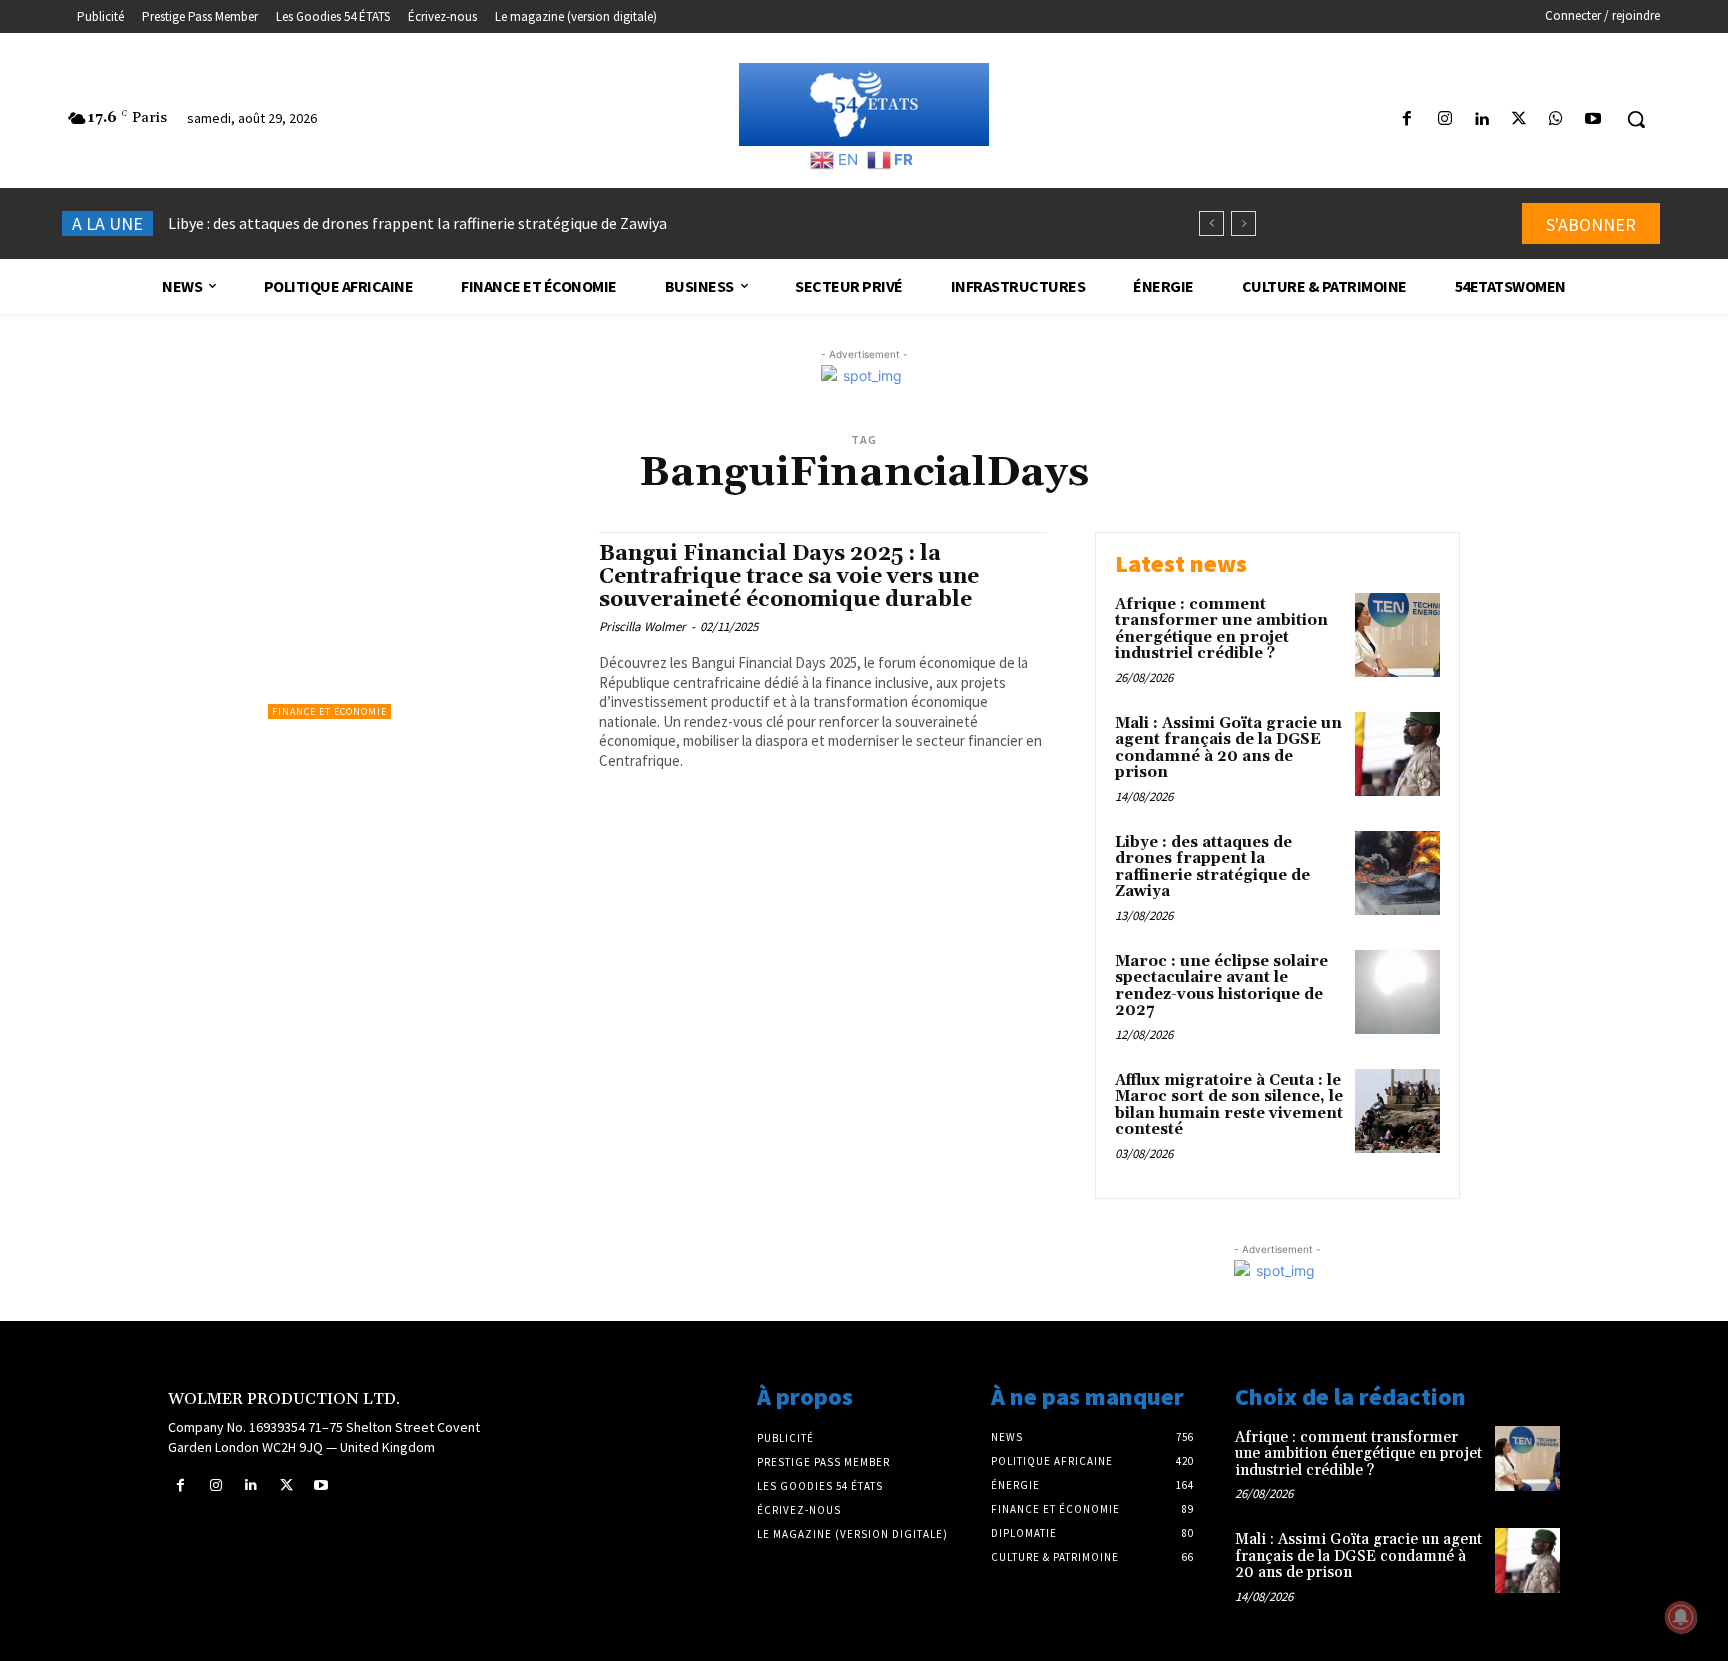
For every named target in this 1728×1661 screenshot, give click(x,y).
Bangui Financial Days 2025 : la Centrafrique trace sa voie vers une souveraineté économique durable (789, 577)
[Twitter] (1518, 119)
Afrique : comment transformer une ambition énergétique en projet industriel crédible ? (1221, 629)
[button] (1636, 119)
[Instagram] (1444, 119)
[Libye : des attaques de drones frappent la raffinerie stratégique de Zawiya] (1397, 873)
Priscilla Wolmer (642, 626)
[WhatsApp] (1556, 119)
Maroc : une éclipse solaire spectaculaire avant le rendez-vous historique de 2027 (452, 223)
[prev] (1211, 223)
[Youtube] (1593, 119)
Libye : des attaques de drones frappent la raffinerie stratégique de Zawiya (1212, 867)
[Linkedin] (1481, 119)
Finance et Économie (329, 711)
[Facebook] (1407, 119)
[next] (1243, 223)
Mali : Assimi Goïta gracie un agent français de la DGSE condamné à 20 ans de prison (1228, 748)
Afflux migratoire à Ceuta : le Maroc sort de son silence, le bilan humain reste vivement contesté (1229, 1105)
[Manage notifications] (1681, 1617)
